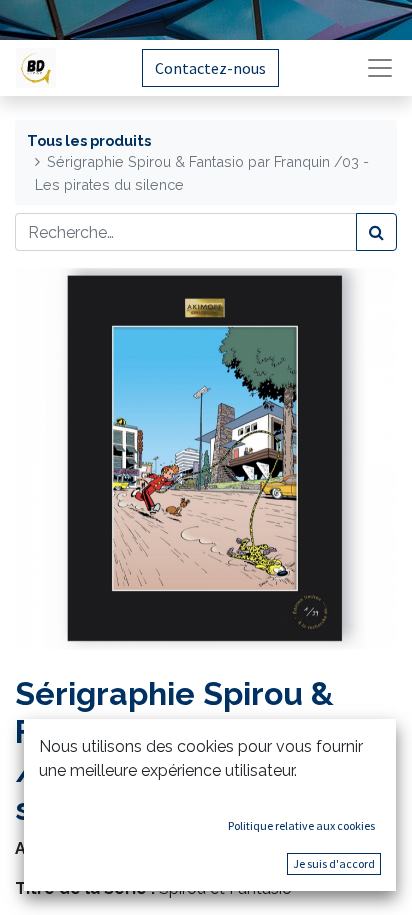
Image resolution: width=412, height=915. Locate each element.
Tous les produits (89, 140)
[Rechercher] (376, 232)
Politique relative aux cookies (301, 825)
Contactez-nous (210, 68)
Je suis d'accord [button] (334, 863)
